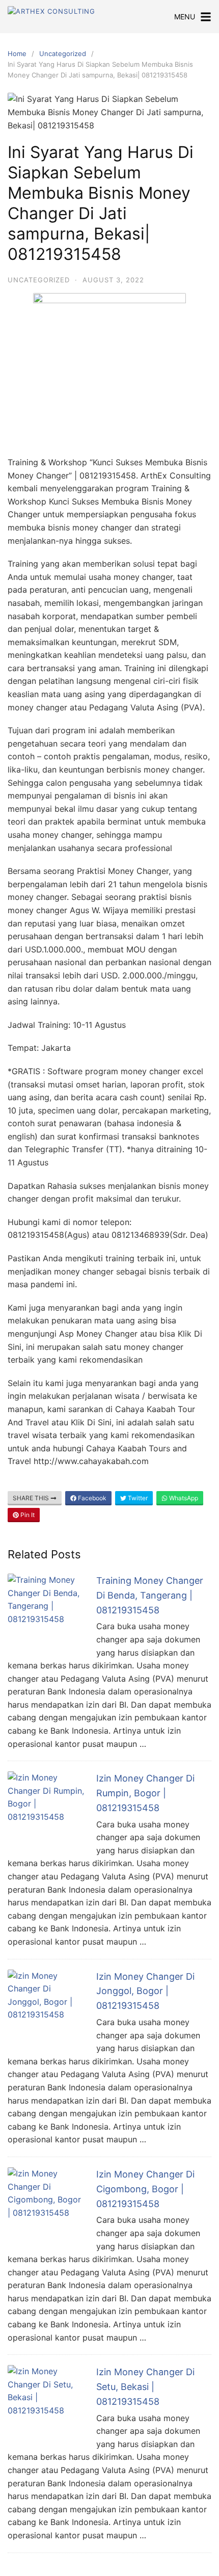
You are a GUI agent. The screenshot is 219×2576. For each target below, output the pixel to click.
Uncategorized (63, 54)
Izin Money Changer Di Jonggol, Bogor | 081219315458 (145, 1991)
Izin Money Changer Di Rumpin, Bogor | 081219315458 (145, 1793)
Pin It (27, 1515)
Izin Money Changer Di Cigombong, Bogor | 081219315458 (145, 2189)
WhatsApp (183, 1498)
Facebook (91, 1498)
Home (17, 54)
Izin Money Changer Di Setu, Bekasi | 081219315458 (145, 2387)
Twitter (137, 1498)
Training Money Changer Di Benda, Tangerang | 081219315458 (150, 1595)
